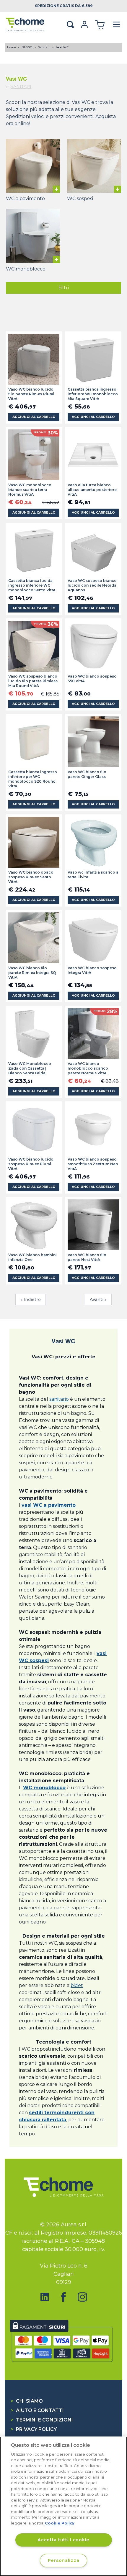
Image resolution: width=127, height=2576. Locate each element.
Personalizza (64, 2560)
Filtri (64, 288)
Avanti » (98, 1299)
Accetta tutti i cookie (63, 2540)
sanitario (59, 1399)
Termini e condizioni (42, 2420)
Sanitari (44, 47)
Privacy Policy (34, 2429)
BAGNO (27, 47)
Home (12, 47)
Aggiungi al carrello (34, 417)
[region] (63, 2506)
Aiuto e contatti (37, 2410)
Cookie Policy (60, 2523)
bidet (77, 1985)
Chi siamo (27, 2401)
